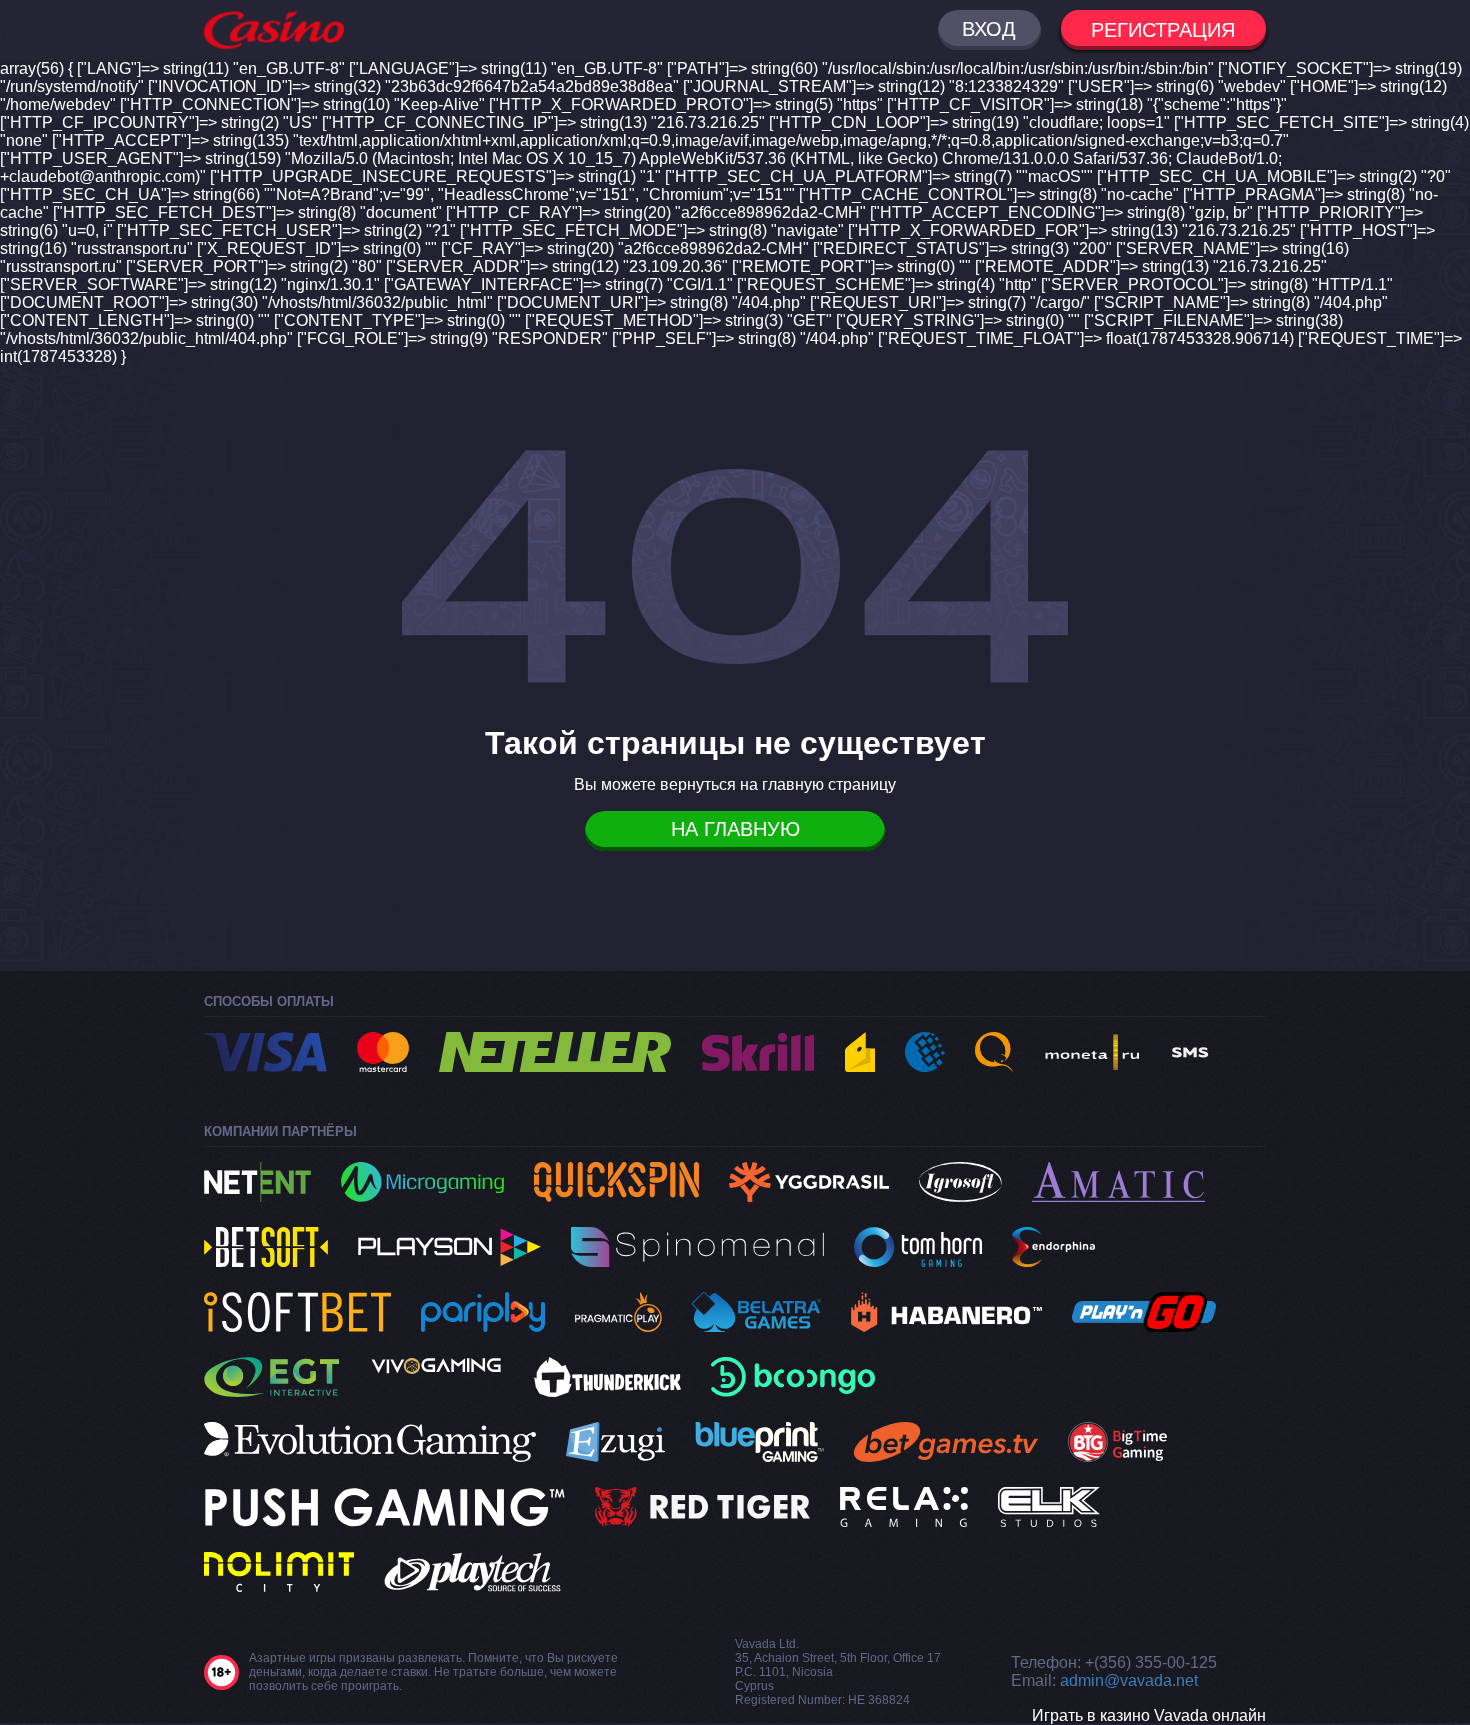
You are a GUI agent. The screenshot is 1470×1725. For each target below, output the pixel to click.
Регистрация (1163, 30)
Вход (989, 29)
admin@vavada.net (1129, 1680)
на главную (735, 829)
